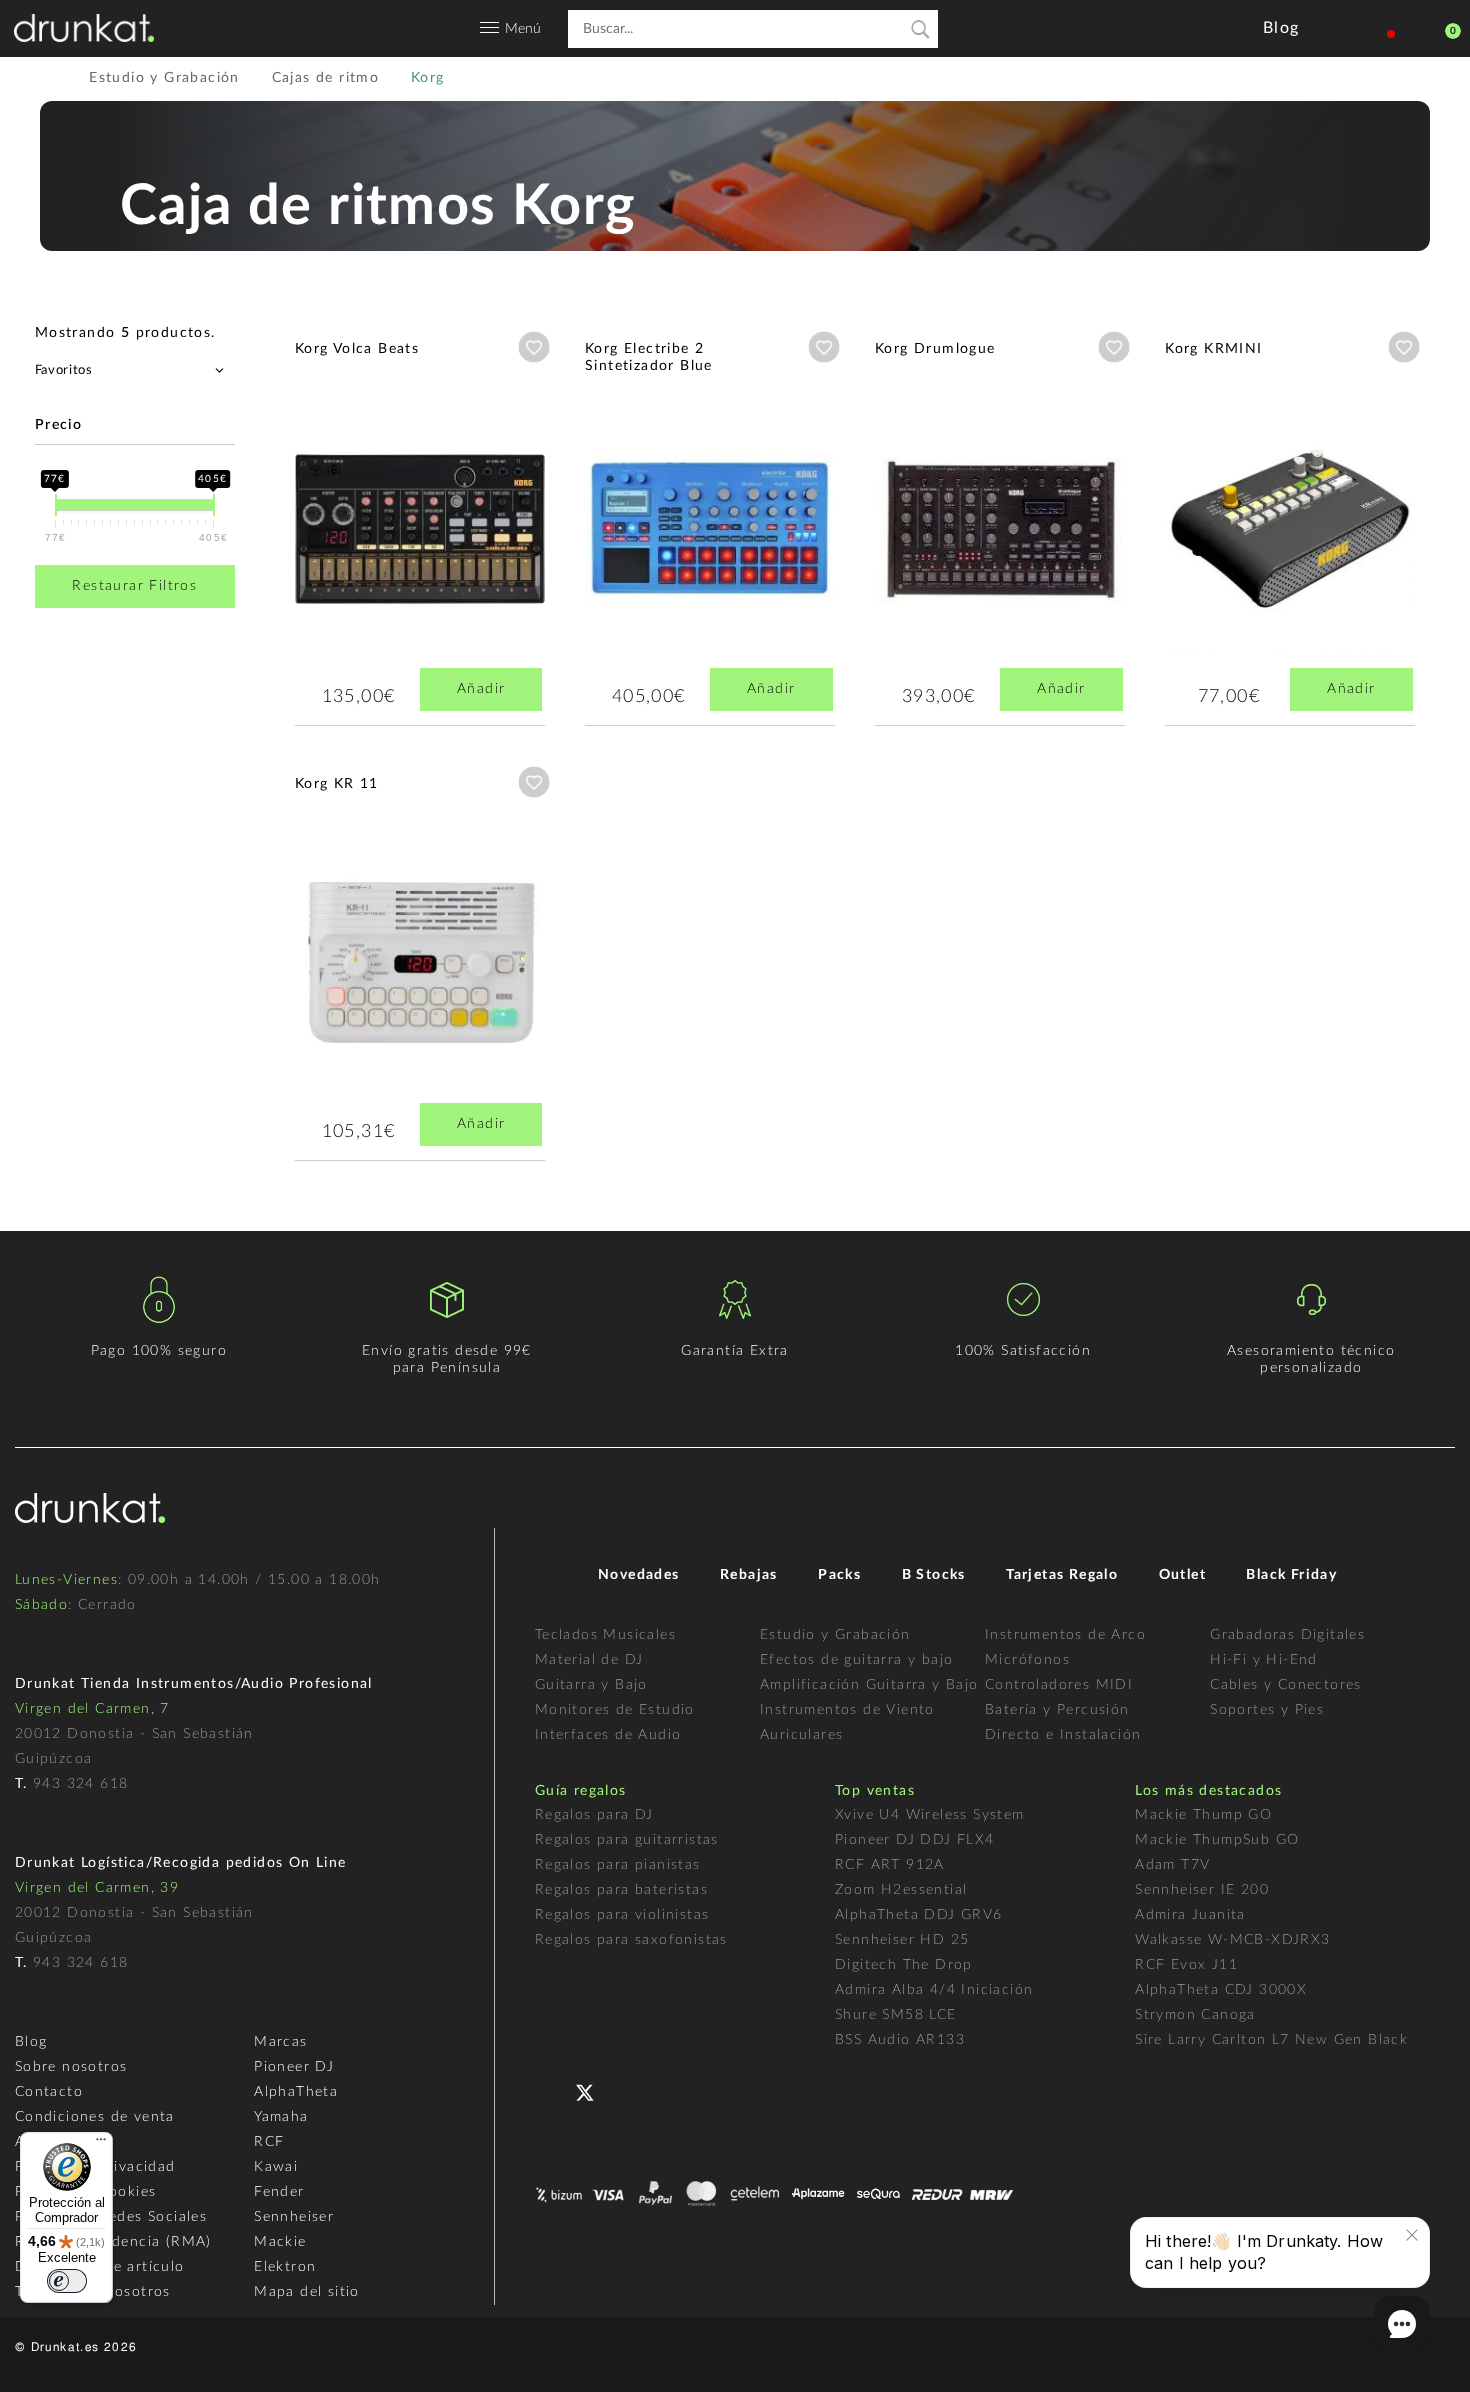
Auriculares (801, 1735)
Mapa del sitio (307, 2292)
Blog (31, 2042)
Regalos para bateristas (621, 1890)
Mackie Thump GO (1203, 1815)
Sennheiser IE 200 (1202, 1890)
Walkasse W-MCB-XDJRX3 (1232, 1940)
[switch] (67, 2281)
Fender (279, 2192)
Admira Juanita (1190, 1915)
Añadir (481, 689)
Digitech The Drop (904, 1965)
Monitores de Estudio (615, 1710)
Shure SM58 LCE (896, 2015)
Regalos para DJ (594, 1815)
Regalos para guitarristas (627, 1840)
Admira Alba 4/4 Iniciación (934, 1990)
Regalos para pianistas (618, 1865)
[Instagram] (672, 2090)
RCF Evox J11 (1186, 1965)
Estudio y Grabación (835, 1635)
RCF (269, 2142)
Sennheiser (294, 2217)
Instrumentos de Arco (1065, 1635)
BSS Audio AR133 (900, 2040)
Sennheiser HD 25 (902, 1940)
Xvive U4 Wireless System (930, 1815)
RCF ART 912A (890, 1865)
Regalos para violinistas (622, 1915)
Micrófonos (1027, 1660)
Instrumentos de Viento (847, 1710)
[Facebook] (552, 2090)
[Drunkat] (84, 28)
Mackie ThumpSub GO (1217, 1840)
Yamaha (281, 2117)
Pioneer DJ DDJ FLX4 (915, 1840)
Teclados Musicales (605, 1635)
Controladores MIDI (1059, 1685)
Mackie (280, 2242)
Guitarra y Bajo (591, 1685)
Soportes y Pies (1267, 1710)
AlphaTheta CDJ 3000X (1221, 1990)
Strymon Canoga (1195, 2015)
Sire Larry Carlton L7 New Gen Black (1271, 2040)
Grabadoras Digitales (1287, 1635)
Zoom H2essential (901, 1890)
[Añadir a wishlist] (534, 347)
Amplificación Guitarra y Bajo (869, 1685)
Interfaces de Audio (608, 1735)
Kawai (276, 2167)
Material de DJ (589, 1660)
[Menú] (101, 2144)
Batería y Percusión (1057, 1710)
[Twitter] (592, 2100)
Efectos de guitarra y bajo (856, 1660)
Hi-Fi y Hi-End (1264, 1660)
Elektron (285, 2267)
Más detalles (354, 511)
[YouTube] (632, 2090)
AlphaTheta (296, 2092)
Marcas (280, 2042)
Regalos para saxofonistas (631, 1940)
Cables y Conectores (1286, 1685)
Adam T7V (1172, 1865)
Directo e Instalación (1063, 1735)
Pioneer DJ (294, 2067)
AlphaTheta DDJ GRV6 (919, 1915)
